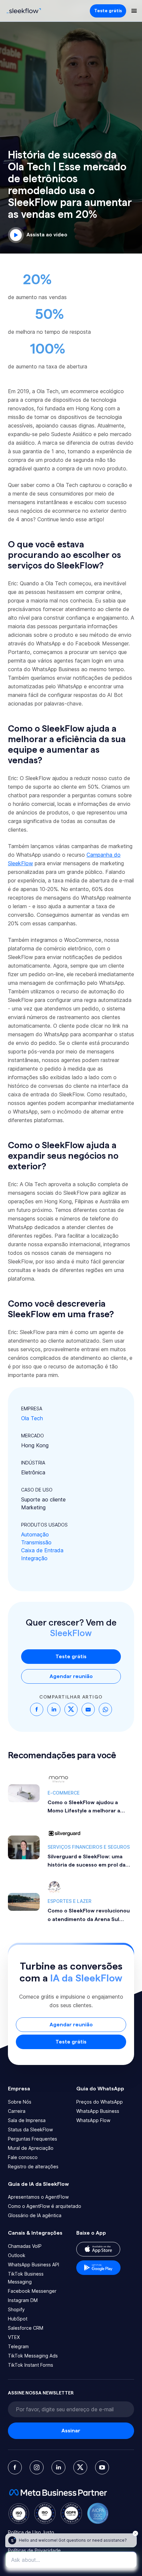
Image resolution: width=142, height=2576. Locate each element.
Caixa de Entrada (42, 1550)
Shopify (16, 2309)
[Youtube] (102, 2467)
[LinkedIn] (58, 2467)
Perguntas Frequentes (33, 2139)
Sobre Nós (20, 2102)
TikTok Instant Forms (31, 2365)
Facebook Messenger (32, 2291)
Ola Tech (32, 1418)
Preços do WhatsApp (100, 2102)
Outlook (17, 2255)
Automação (35, 1534)
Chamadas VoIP (25, 2246)
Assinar (71, 2431)
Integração (34, 1558)
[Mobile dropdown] (134, 11)
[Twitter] (80, 2467)
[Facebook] (15, 2467)
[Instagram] (37, 2467)
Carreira (17, 2111)
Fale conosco (23, 2157)
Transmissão (36, 1542)
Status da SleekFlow (30, 2129)
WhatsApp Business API (34, 2265)
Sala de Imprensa (27, 2120)
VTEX (14, 2337)
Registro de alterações (33, 2166)
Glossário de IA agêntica (35, 2215)
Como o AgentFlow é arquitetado (45, 2206)
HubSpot (18, 2319)
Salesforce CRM (26, 2328)
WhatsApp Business (98, 2111)
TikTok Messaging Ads (33, 2356)
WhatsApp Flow (93, 2120)
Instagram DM (23, 2300)
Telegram (18, 2346)
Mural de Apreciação (31, 2148)
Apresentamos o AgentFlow (38, 2197)
